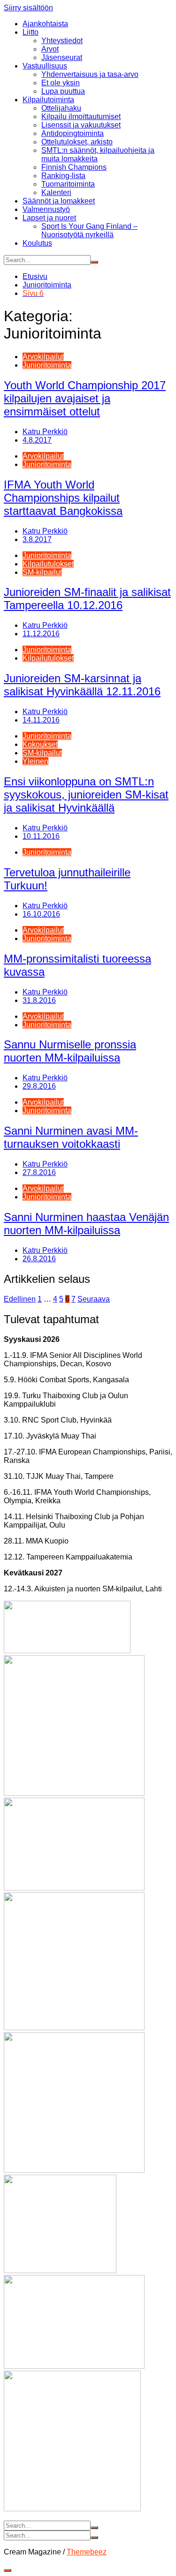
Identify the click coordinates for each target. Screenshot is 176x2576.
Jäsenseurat (62, 57)
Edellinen (20, 1299)
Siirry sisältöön (28, 8)
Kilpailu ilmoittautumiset (81, 117)
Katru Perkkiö (45, 432)
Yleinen (35, 761)
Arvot (50, 49)
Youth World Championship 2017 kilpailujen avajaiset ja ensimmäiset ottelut (85, 398)
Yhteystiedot (62, 41)
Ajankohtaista (45, 24)
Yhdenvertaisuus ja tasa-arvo (90, 74)
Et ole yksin (61, 83)
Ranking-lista (63, 176)
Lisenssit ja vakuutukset (81, 125)
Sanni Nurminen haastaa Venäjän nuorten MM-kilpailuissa (86, 1224)
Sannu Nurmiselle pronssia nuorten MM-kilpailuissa (70, 1051)
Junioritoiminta (47, 365)
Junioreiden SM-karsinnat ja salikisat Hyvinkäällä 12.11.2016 (82, 685)
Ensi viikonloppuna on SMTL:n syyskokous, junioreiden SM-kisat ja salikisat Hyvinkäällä (86, 795)
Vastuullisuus (45, 66)
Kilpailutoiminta (48, 100)
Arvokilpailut (43, 357)
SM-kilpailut (42, 572)
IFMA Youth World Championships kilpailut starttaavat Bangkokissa (63, 498)
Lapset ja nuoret (49, 218)
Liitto (31, 32)
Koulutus (37, 243)
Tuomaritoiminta (68, 184)
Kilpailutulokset (48, 564)
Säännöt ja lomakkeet (59, 201)
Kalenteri (56, 192)
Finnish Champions (74, 167)
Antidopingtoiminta (73, 133)
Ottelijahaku (61, 108)
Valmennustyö (46, 209)
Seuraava (94, 1299)
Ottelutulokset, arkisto (77, 142)
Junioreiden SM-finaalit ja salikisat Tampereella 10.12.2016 (87, 599)
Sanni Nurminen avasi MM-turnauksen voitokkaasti (71, 1137)
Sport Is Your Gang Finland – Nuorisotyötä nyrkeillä (89, 230)
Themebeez (87, 2552)
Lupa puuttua (63, 91)
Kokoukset (40, 744)
